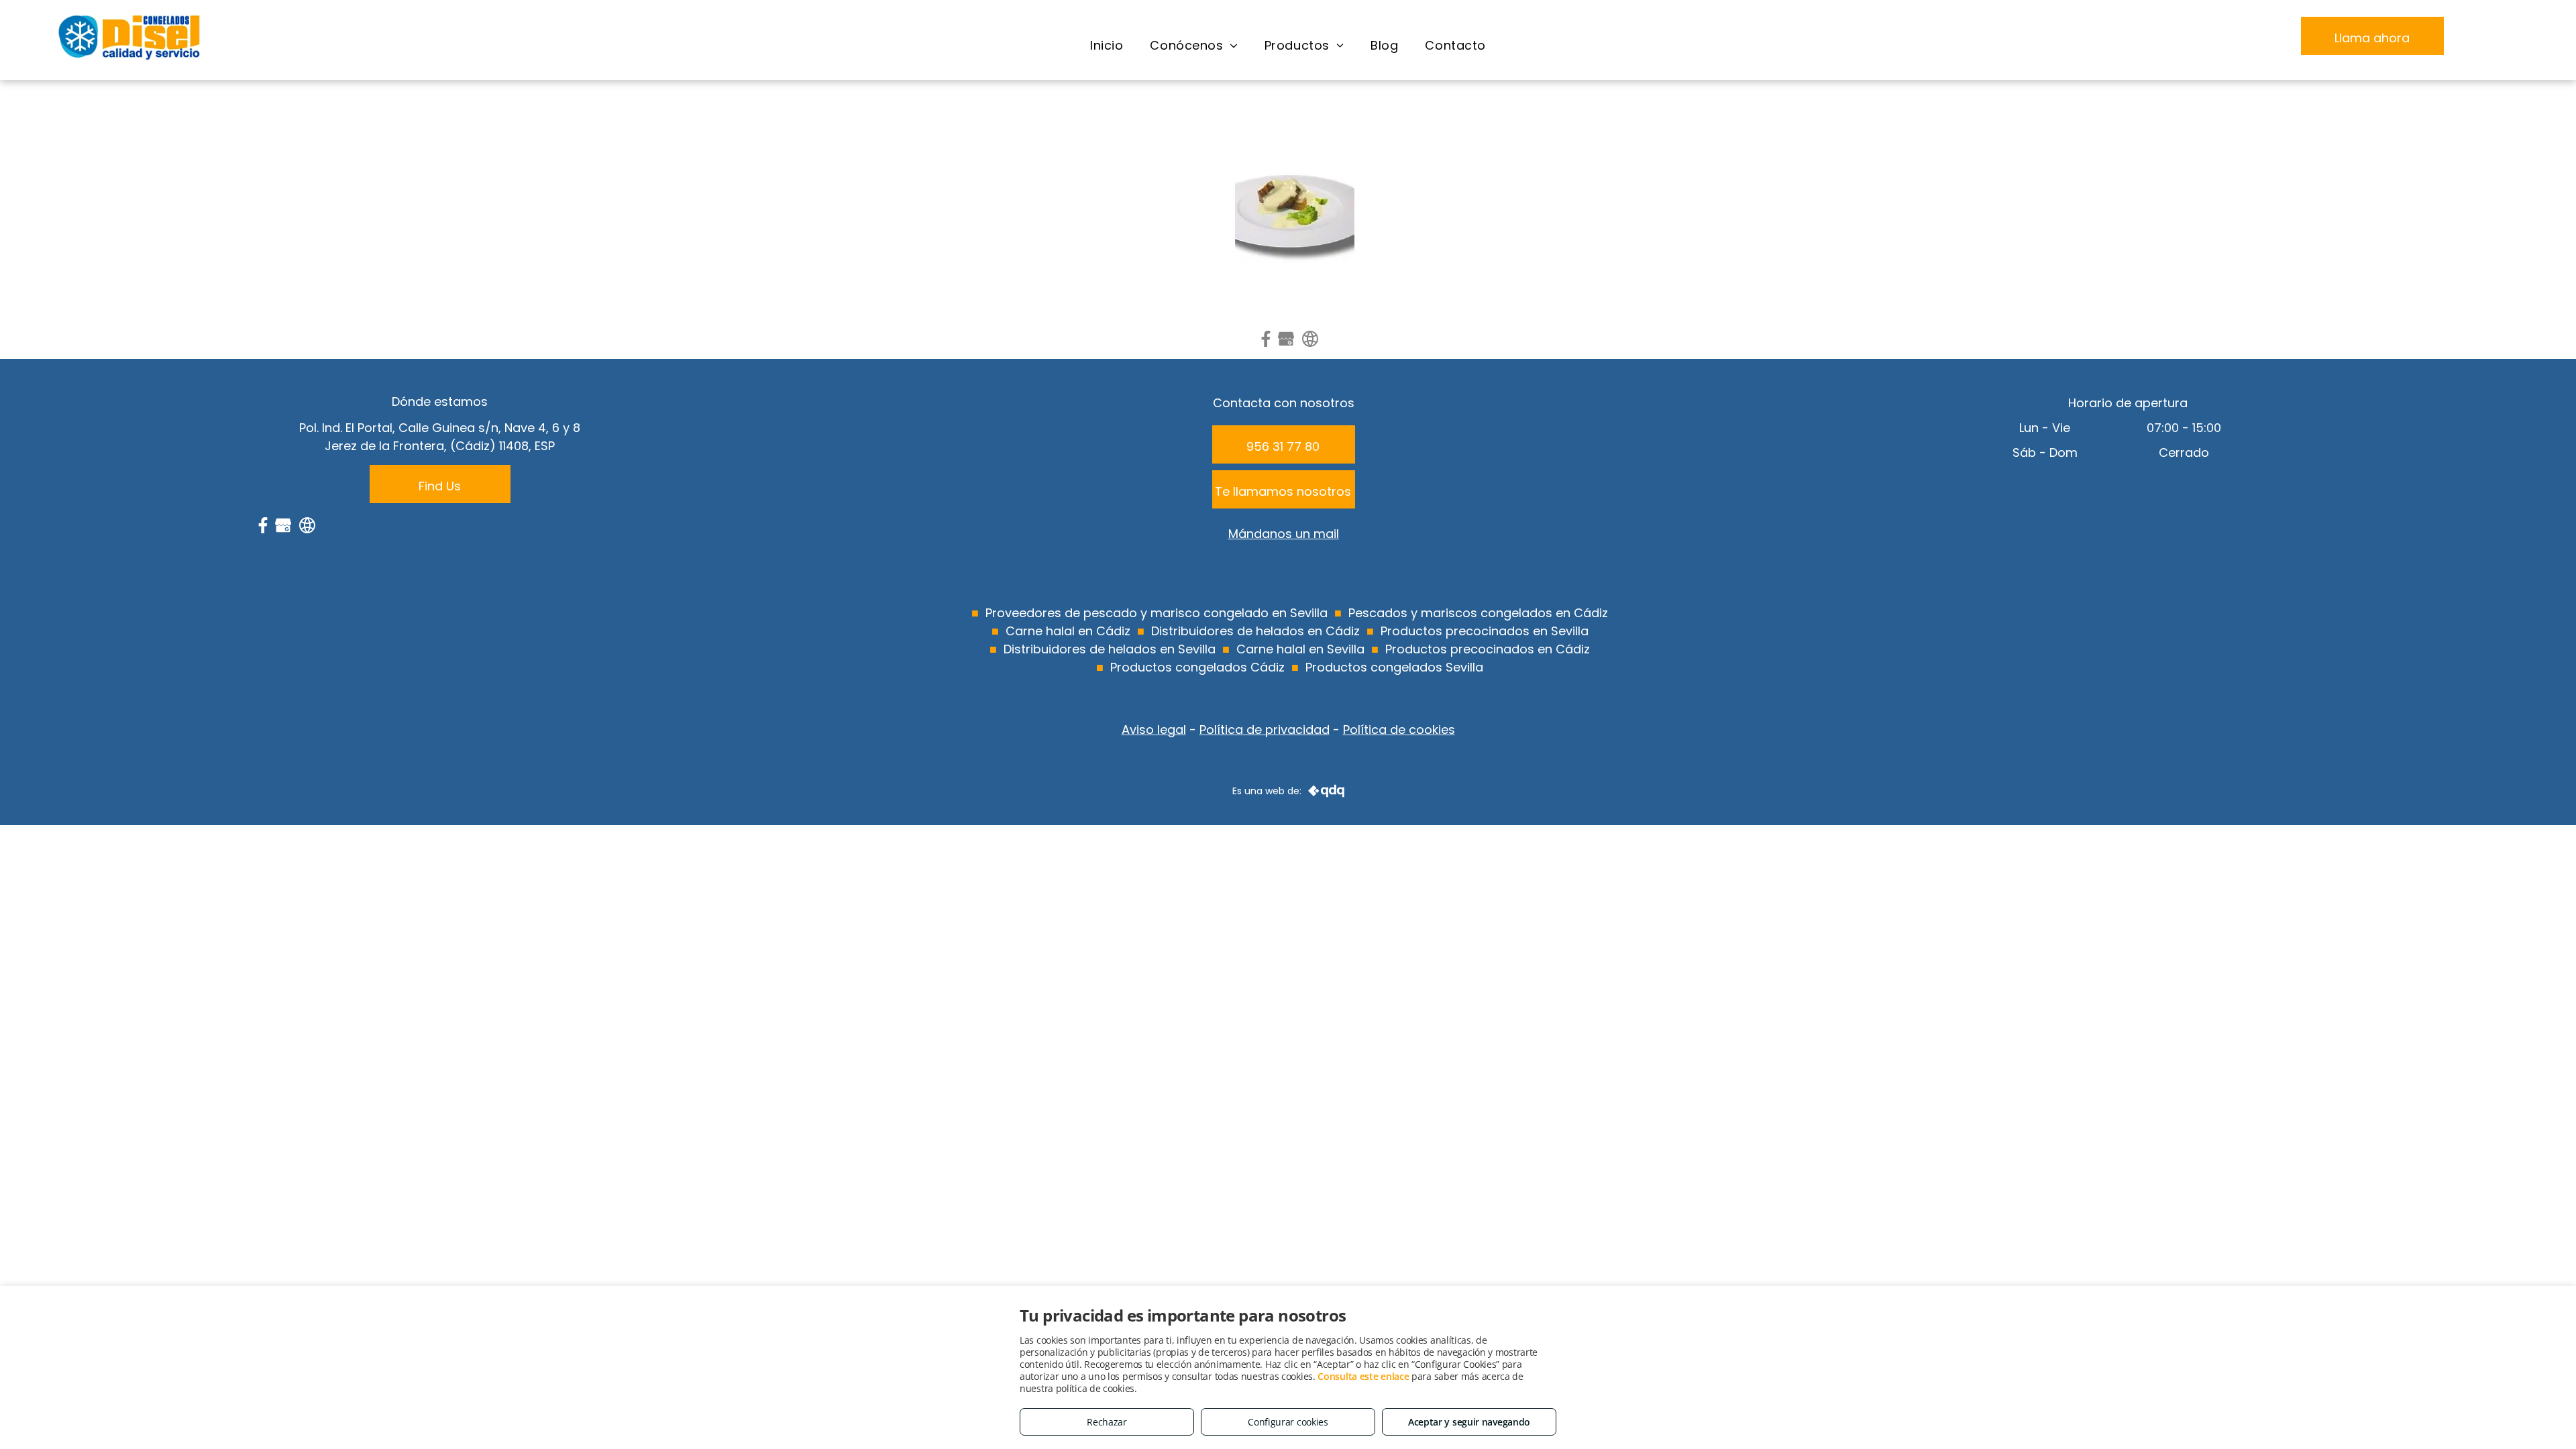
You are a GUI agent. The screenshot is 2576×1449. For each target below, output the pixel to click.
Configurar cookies (1288, 1422)
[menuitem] (1107, 46)
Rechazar (1107, 1422)
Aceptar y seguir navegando (1469, 1422)
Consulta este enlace (1363, 1376)
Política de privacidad (1265, 730)
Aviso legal (1154, 730)
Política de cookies (1399, 730)
